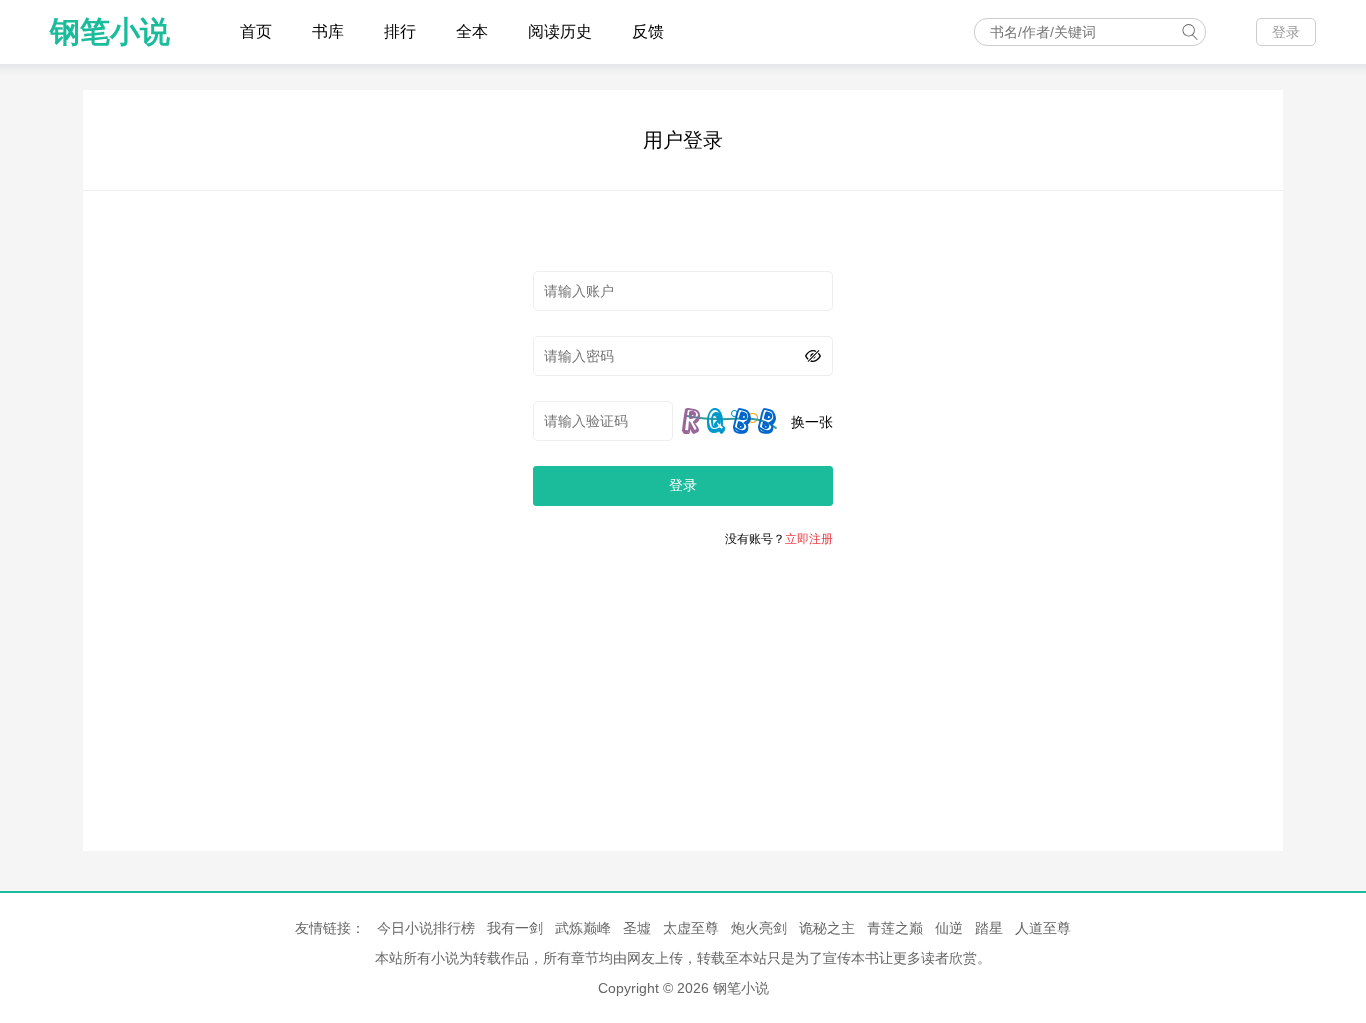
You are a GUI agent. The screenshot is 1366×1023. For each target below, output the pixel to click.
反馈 (648, 31)
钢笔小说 (110, 31)
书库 (328, 31)
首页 (256, 31)
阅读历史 (560, 31)
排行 (400, 31)
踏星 (989, 928)
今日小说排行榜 (426, 928)
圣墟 (637, 928)
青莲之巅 (895, 928)
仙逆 (949, 928)
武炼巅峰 (583, 928)
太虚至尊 (691, 928)
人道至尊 (1043, 928)
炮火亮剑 (759, 928)
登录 (1286, 32)
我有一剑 (515, 928)
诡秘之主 (827, 928)
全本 (472, 31)
